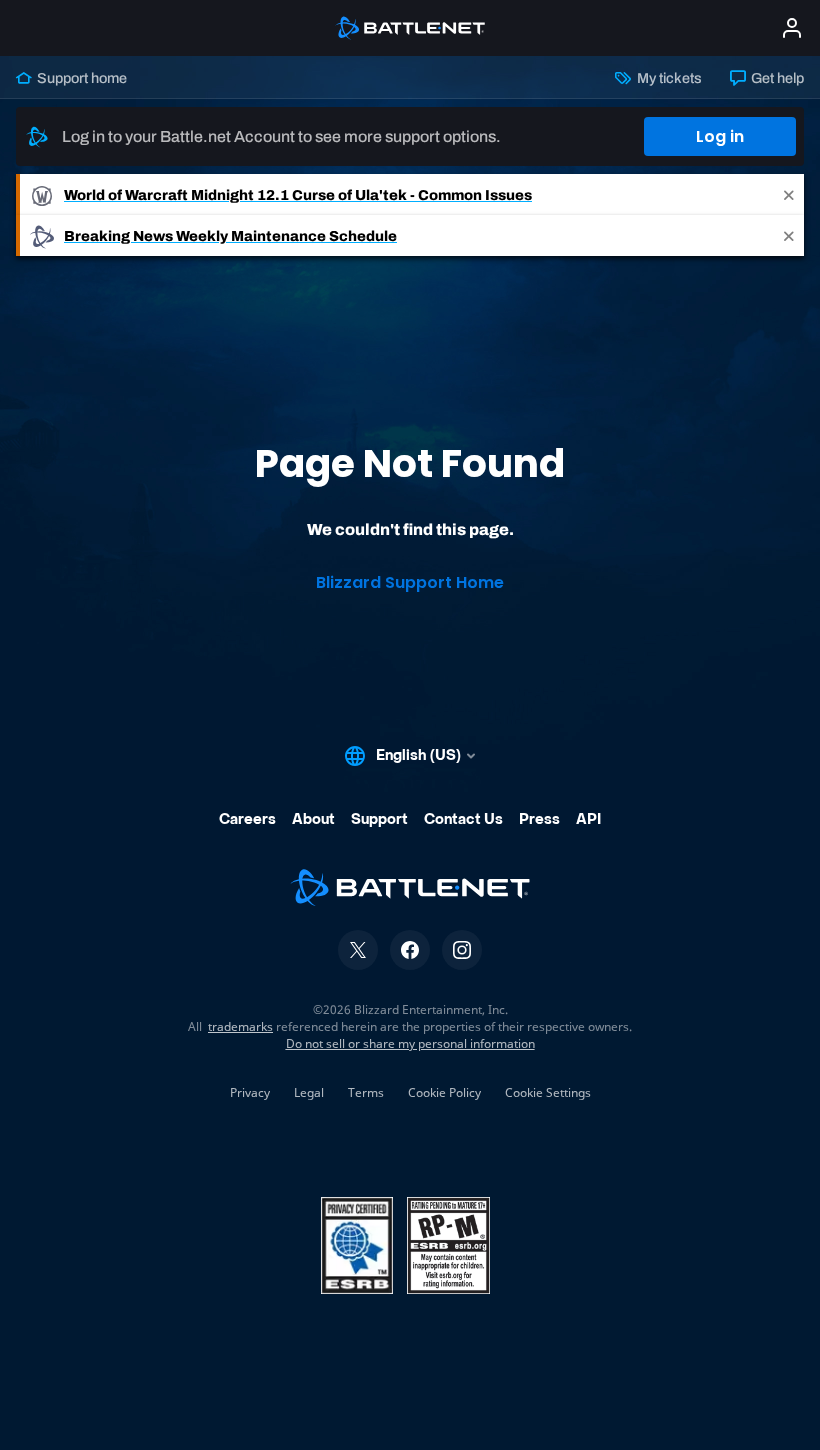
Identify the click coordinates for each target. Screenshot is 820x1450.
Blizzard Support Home (410, 582)
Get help (776, 78)
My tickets (667, 78)
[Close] (789, 194)
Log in (720, 136)
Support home (80, 78)
